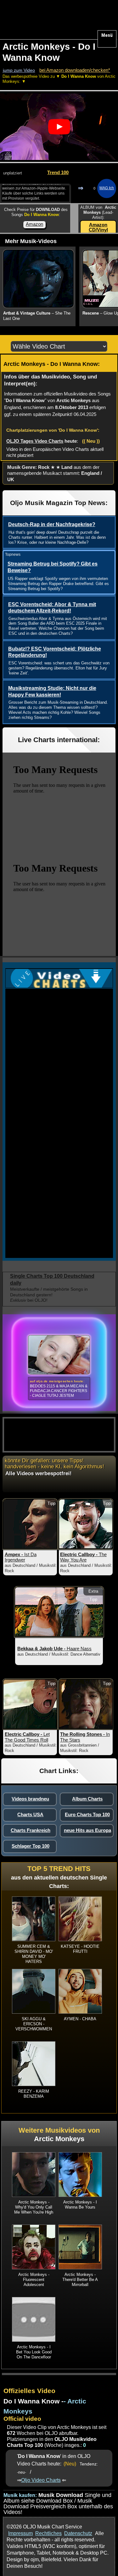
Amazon (34, 224)
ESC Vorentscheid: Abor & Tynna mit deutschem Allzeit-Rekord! (52, 608)
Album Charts (87, 1799)
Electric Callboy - (83, 1557)
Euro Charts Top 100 (87, 1814)
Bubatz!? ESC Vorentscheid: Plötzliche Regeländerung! (55, 652)
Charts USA (30, 1814)
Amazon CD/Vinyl (98, 227)
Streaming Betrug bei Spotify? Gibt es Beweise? (53, 567)
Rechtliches (48, 2533)
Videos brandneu (30, 1799)
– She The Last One (37, 316)
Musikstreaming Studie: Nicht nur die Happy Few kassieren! (52, 691)
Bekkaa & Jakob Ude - (54, 1649)
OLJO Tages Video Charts (35, 441)
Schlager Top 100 (31, 1846)
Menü (107, 35)
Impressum (20, 2533)
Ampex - (21, 1557)
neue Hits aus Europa (87, 1830)
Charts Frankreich (31, 1830)
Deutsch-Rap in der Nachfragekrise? (52, 524)
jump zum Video (19, 70)
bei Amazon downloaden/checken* (75, 70)
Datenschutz (78, 2533)
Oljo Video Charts (41, 2480)
